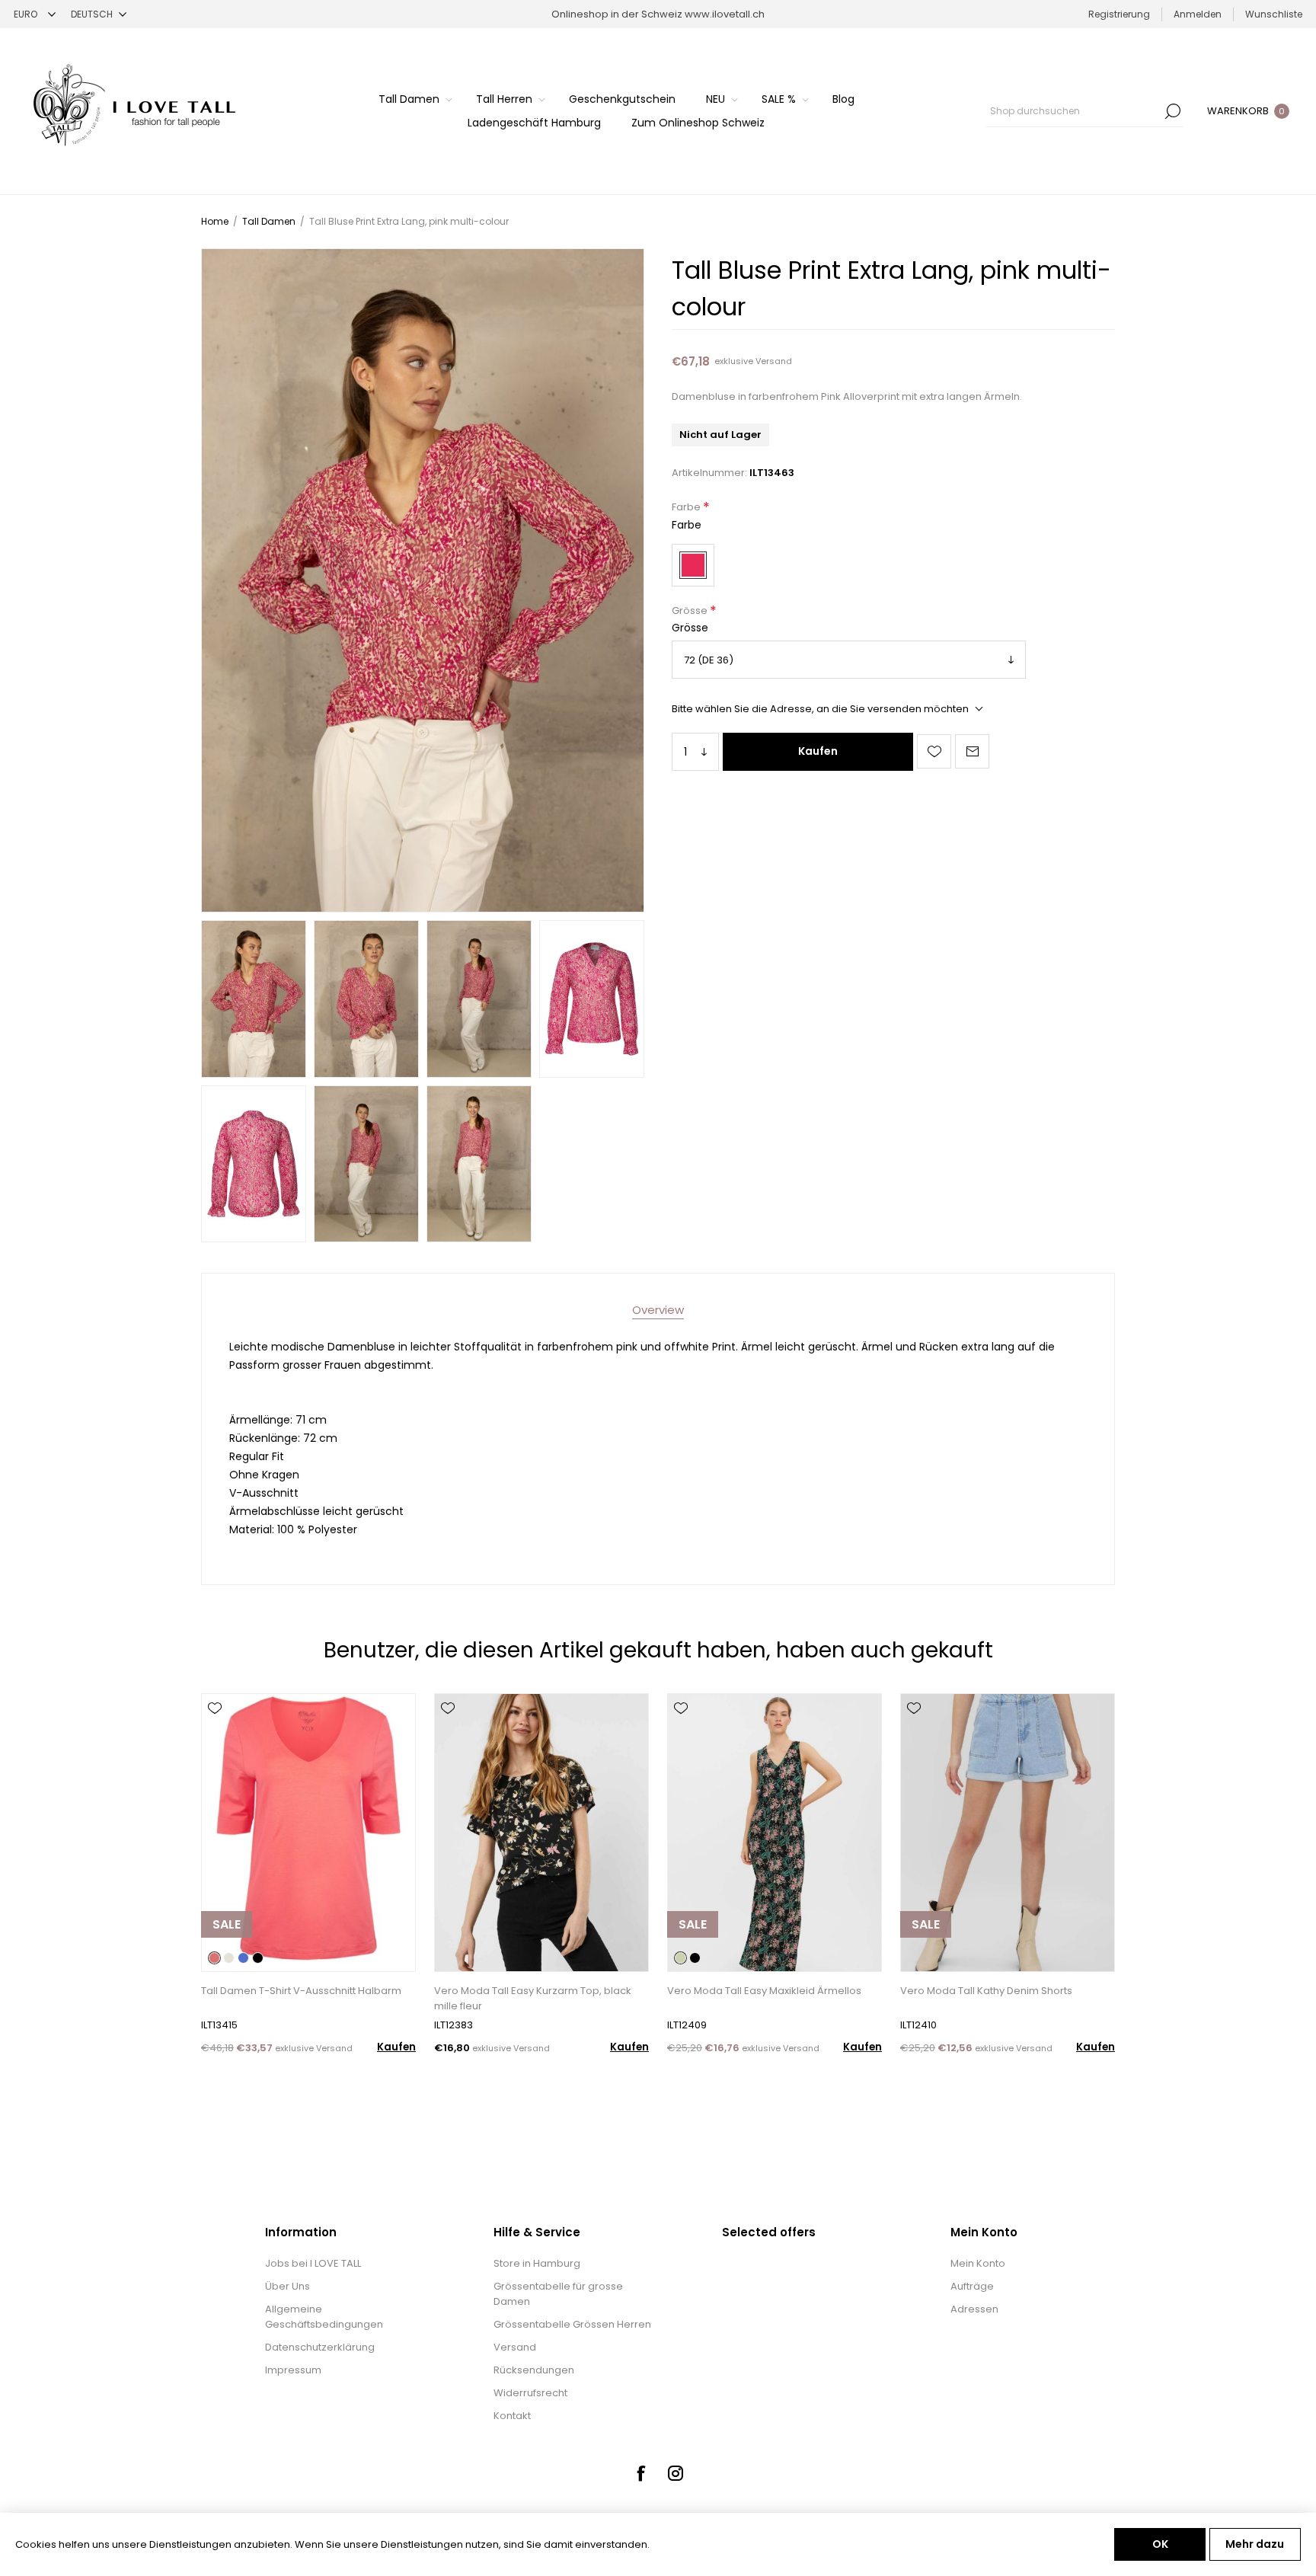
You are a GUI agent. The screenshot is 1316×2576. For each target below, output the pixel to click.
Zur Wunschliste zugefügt (934, 751)
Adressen (974, 2309)
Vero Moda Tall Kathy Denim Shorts (986, 1991)
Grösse (691, 610)
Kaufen (818, 751)
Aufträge (972, 2286)
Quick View (215, 1731)
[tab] (658, 1310)
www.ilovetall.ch (725, 14)
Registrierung (1119, 14)
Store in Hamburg (537, 2263)
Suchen (1173, 111)
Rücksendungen (534, 2370)
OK (1160, 2544)
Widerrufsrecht (530, 2393)
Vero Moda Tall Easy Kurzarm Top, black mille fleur (533, 1998)
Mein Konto (978, 2263)
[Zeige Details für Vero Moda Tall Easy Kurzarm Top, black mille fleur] (541, 1833)
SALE (227, 1924)
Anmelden (1198, 14)
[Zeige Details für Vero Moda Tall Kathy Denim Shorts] (1008, 1833)
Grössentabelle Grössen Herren (572, 2324)
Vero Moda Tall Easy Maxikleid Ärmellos (764, 1991)
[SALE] (227, 1970)
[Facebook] (640, 2473)
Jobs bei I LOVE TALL (313, 2263)
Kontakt (512, 2416)
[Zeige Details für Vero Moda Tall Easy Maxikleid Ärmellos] (775, 1833)
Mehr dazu (1255, 2544)
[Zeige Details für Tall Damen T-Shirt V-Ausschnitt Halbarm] (308, 1833)
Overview (658, 1310)
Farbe (687, 508)
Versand (774, 361)
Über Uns (287, 2286)
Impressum (293, 2370)
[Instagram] (676, 2473)
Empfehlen (972, 751)
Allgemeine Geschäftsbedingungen (324, 2317)
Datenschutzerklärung (320, 2347)
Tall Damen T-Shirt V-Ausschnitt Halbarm (301, 1991)
